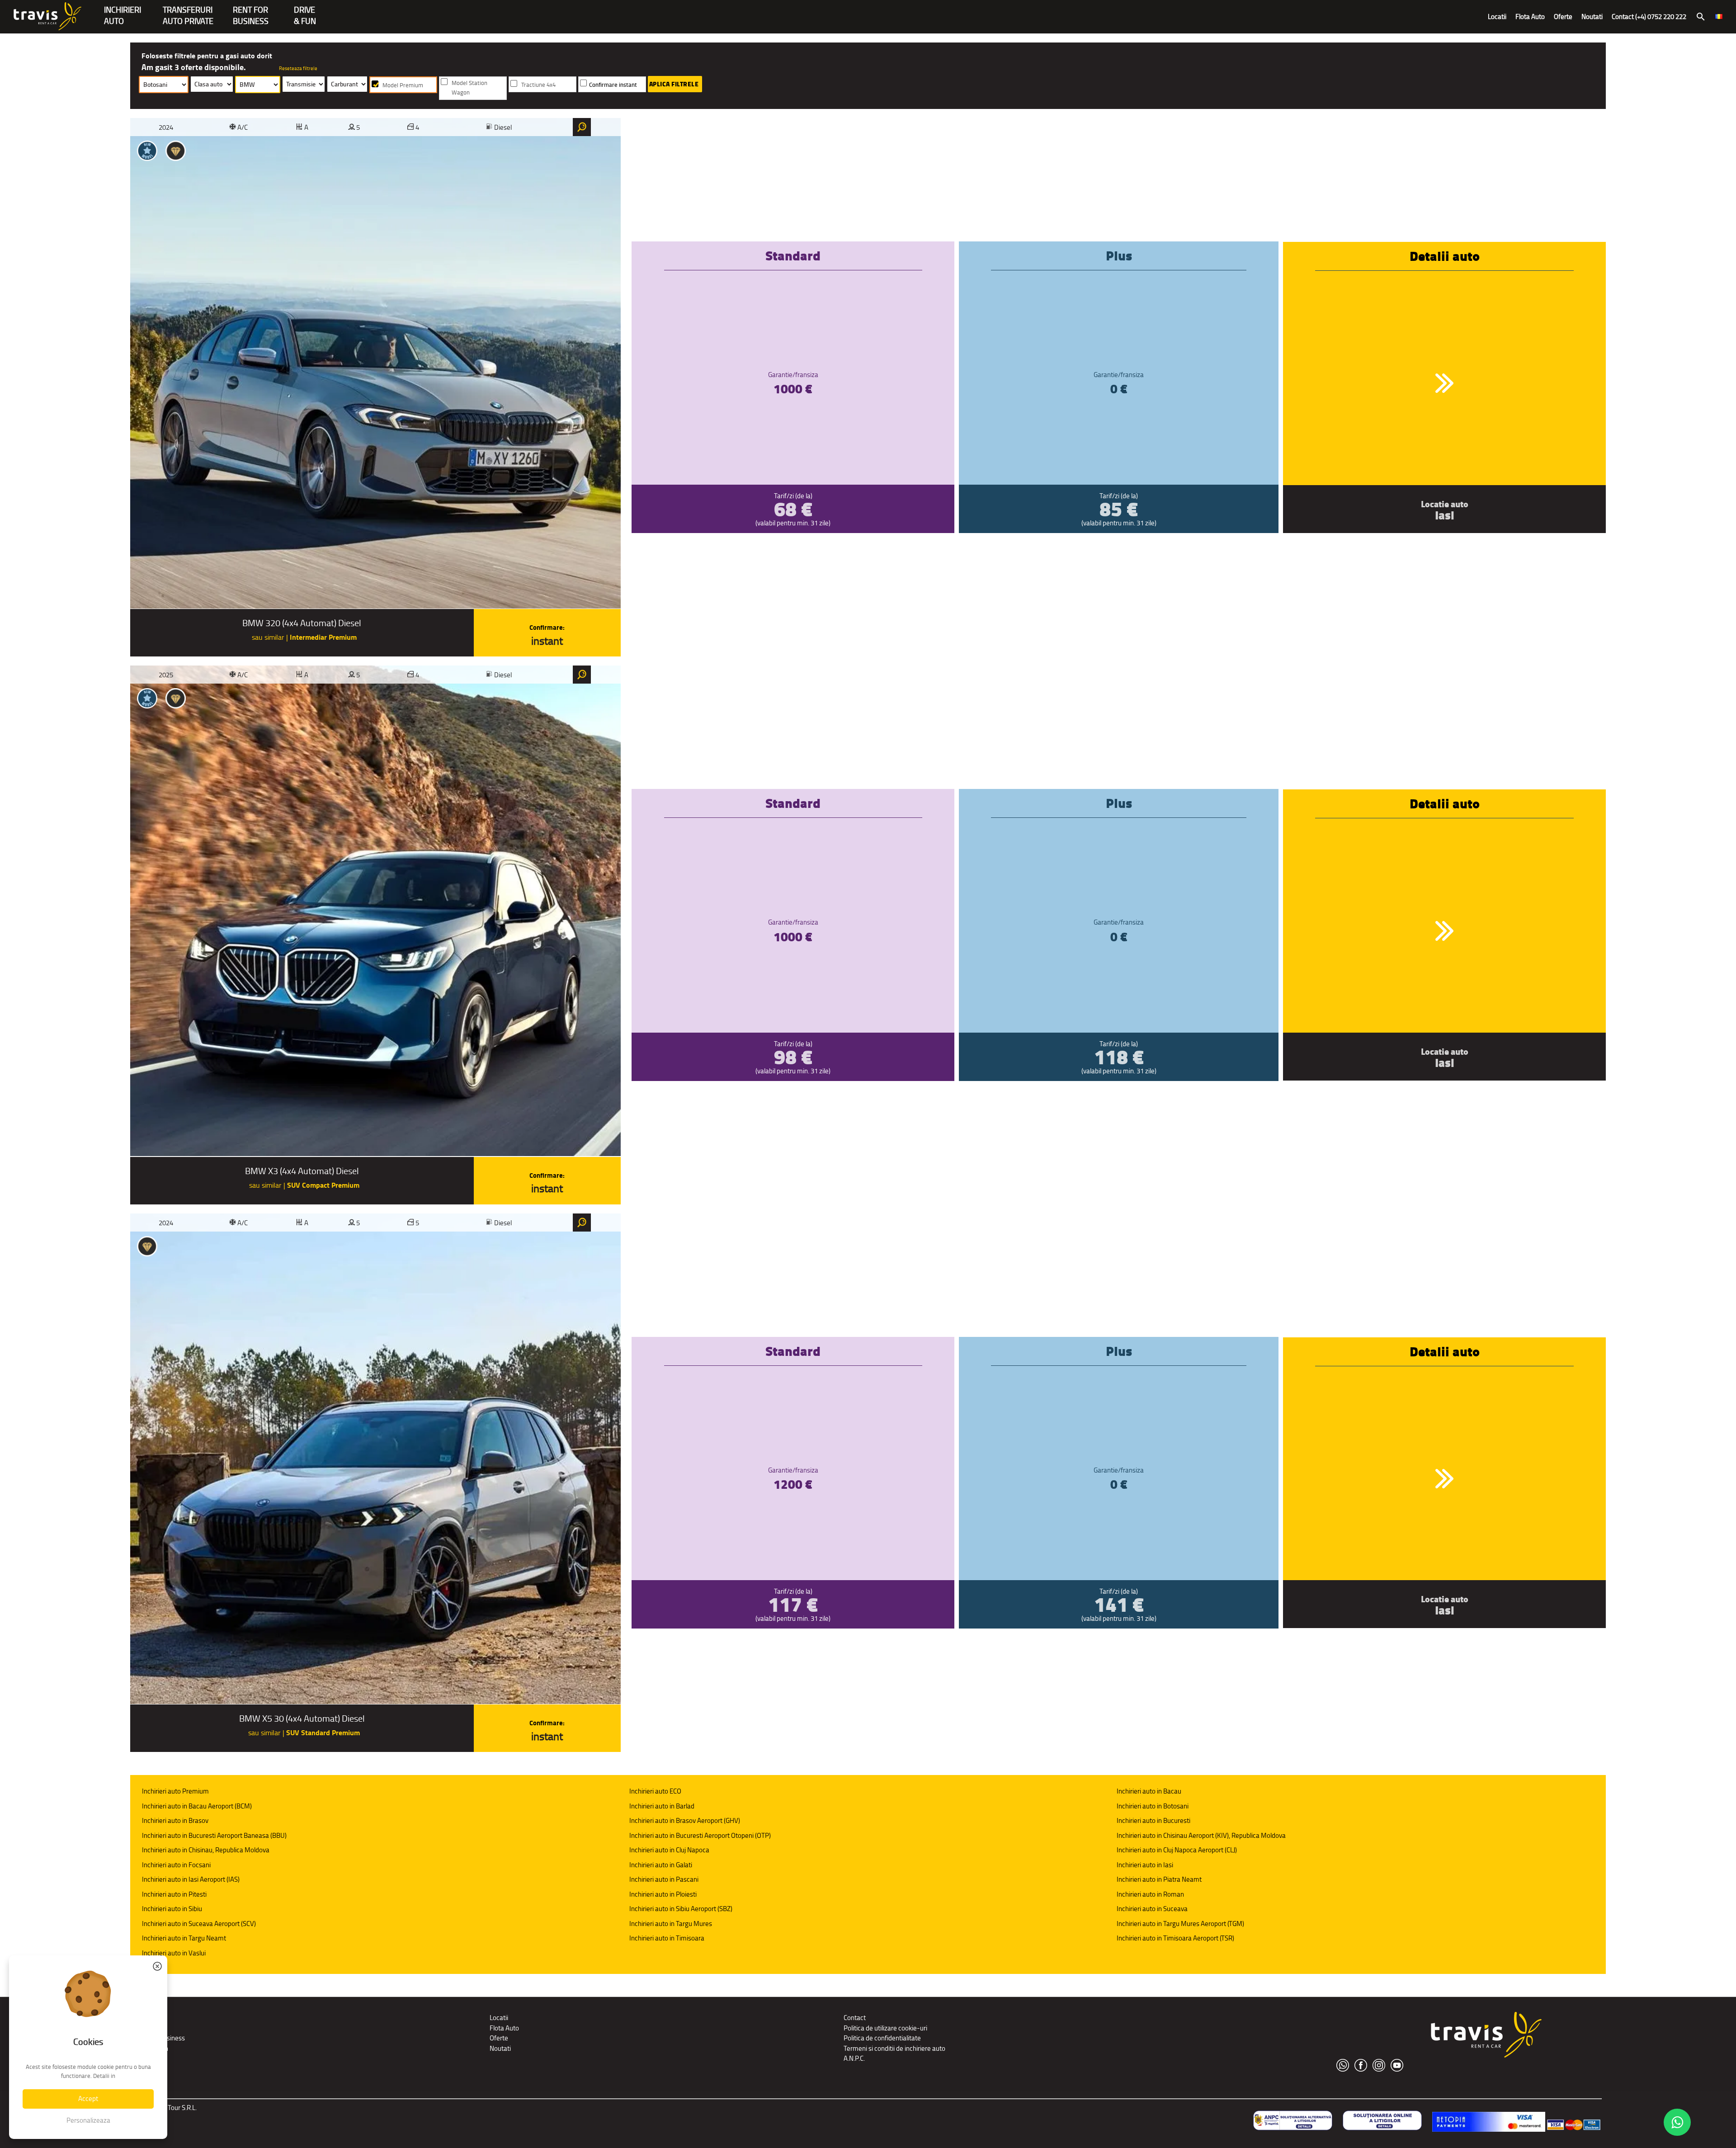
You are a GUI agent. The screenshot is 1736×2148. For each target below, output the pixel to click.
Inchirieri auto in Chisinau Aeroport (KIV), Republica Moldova (1201, 1835)
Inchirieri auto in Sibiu (172, 1909)
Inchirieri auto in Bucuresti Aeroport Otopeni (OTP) (700, 1835)
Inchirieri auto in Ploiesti (663, 1894)
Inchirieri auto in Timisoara (667, 1938)
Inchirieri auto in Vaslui (174, 1953)
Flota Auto (1530, 17)
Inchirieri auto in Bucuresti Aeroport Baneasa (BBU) (214, 1835)
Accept (88, 2098)
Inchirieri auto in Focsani (176, 1865)
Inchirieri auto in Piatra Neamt (1159, 1879)
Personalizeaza (88, 2120)
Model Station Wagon (469, 88)
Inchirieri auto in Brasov (175, 1820)
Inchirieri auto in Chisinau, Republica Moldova (206, 1850)
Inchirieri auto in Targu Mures (671, 1924)
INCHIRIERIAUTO (123, 11)
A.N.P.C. (854, 2058)
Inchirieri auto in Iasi (1145, 1865)
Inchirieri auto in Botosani (1153, 1806)
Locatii (1497, 17)
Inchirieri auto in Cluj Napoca (669, 1850)
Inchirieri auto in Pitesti (174, 1894)
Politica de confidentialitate (882, 2038)
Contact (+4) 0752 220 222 (1649, 17)
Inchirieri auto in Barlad (662, 1806)
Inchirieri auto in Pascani (664, 1879)
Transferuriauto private (188, 11)
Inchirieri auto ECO (655, 1791)
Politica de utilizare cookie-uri (885, 2028)
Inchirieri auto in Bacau (1149, 1791)
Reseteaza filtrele (298, 68)
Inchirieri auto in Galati (661, 1865)
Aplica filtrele (674, 84)
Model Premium (403, 85)
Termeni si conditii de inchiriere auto (894, 2048)
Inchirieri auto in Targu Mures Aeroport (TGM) (1180, 1924)
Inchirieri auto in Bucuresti (1153, 1820)
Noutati (1592, 17)
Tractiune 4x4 (538, 85)
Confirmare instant (613, 85)
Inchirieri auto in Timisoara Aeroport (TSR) (1175, 1938)
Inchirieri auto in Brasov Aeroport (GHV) (685, 1820)
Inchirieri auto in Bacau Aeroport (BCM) (197, 1806)
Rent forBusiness (251, 11)
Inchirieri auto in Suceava (1152, 1909)
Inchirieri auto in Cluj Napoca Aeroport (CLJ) (1177, 1850)
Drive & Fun (305, 11)
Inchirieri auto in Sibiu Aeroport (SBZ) (681, 1909)
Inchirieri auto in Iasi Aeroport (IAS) (191, 1879)
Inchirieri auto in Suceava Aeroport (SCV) (199, 1924)
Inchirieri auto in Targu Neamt (184, 1938)
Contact (855, 2018)
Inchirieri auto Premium (175, 1791)
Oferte (1563, 17)
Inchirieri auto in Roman (1150, 1894)
